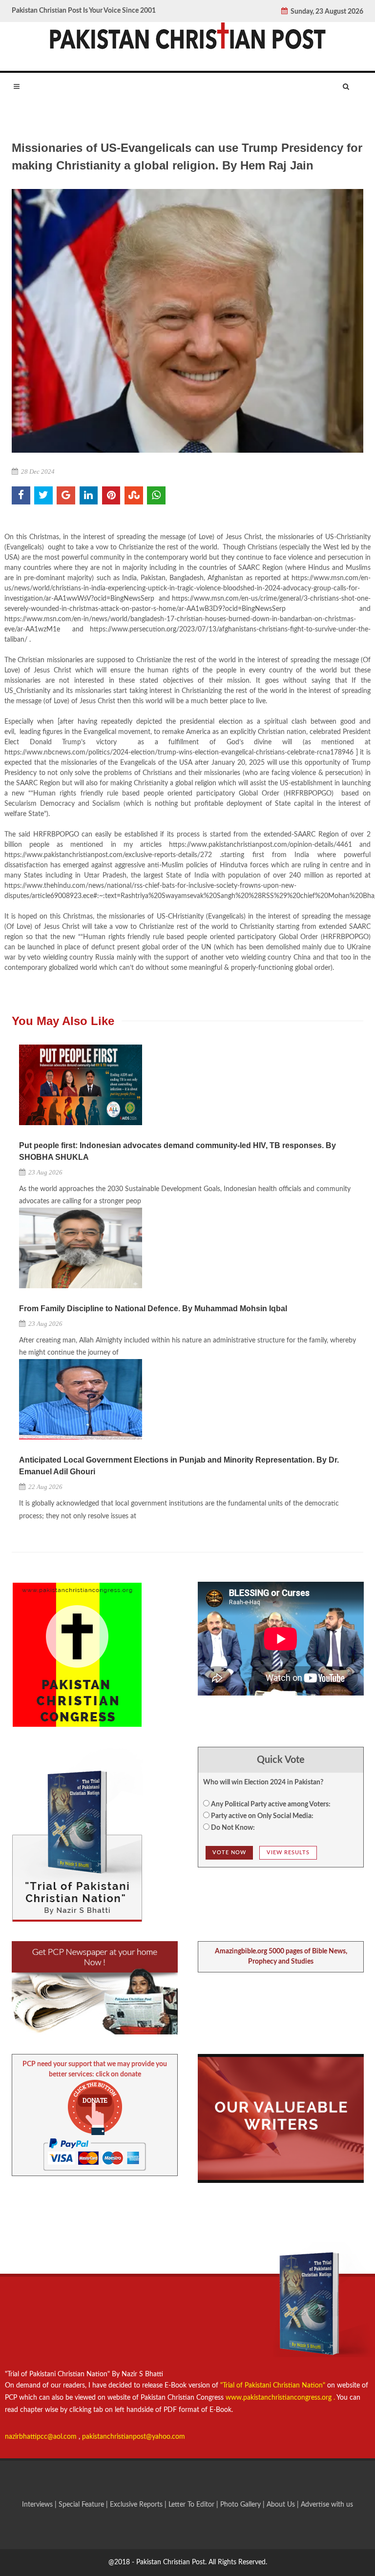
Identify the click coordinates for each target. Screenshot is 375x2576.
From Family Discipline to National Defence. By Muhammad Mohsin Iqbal (153, 1309)
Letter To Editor (192, 2505)
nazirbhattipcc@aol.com (42, 2437)
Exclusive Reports (137, 2505)
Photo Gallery (240, 2505)
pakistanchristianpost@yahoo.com (134, 2437)
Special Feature (82, 2505)
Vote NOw (229, 1853)
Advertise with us (327, 2505)
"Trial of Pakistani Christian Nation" (274, 2386)
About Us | (284, 2505)
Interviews (38, 2505)
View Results (288, 1853)
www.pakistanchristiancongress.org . (279, 2398)
